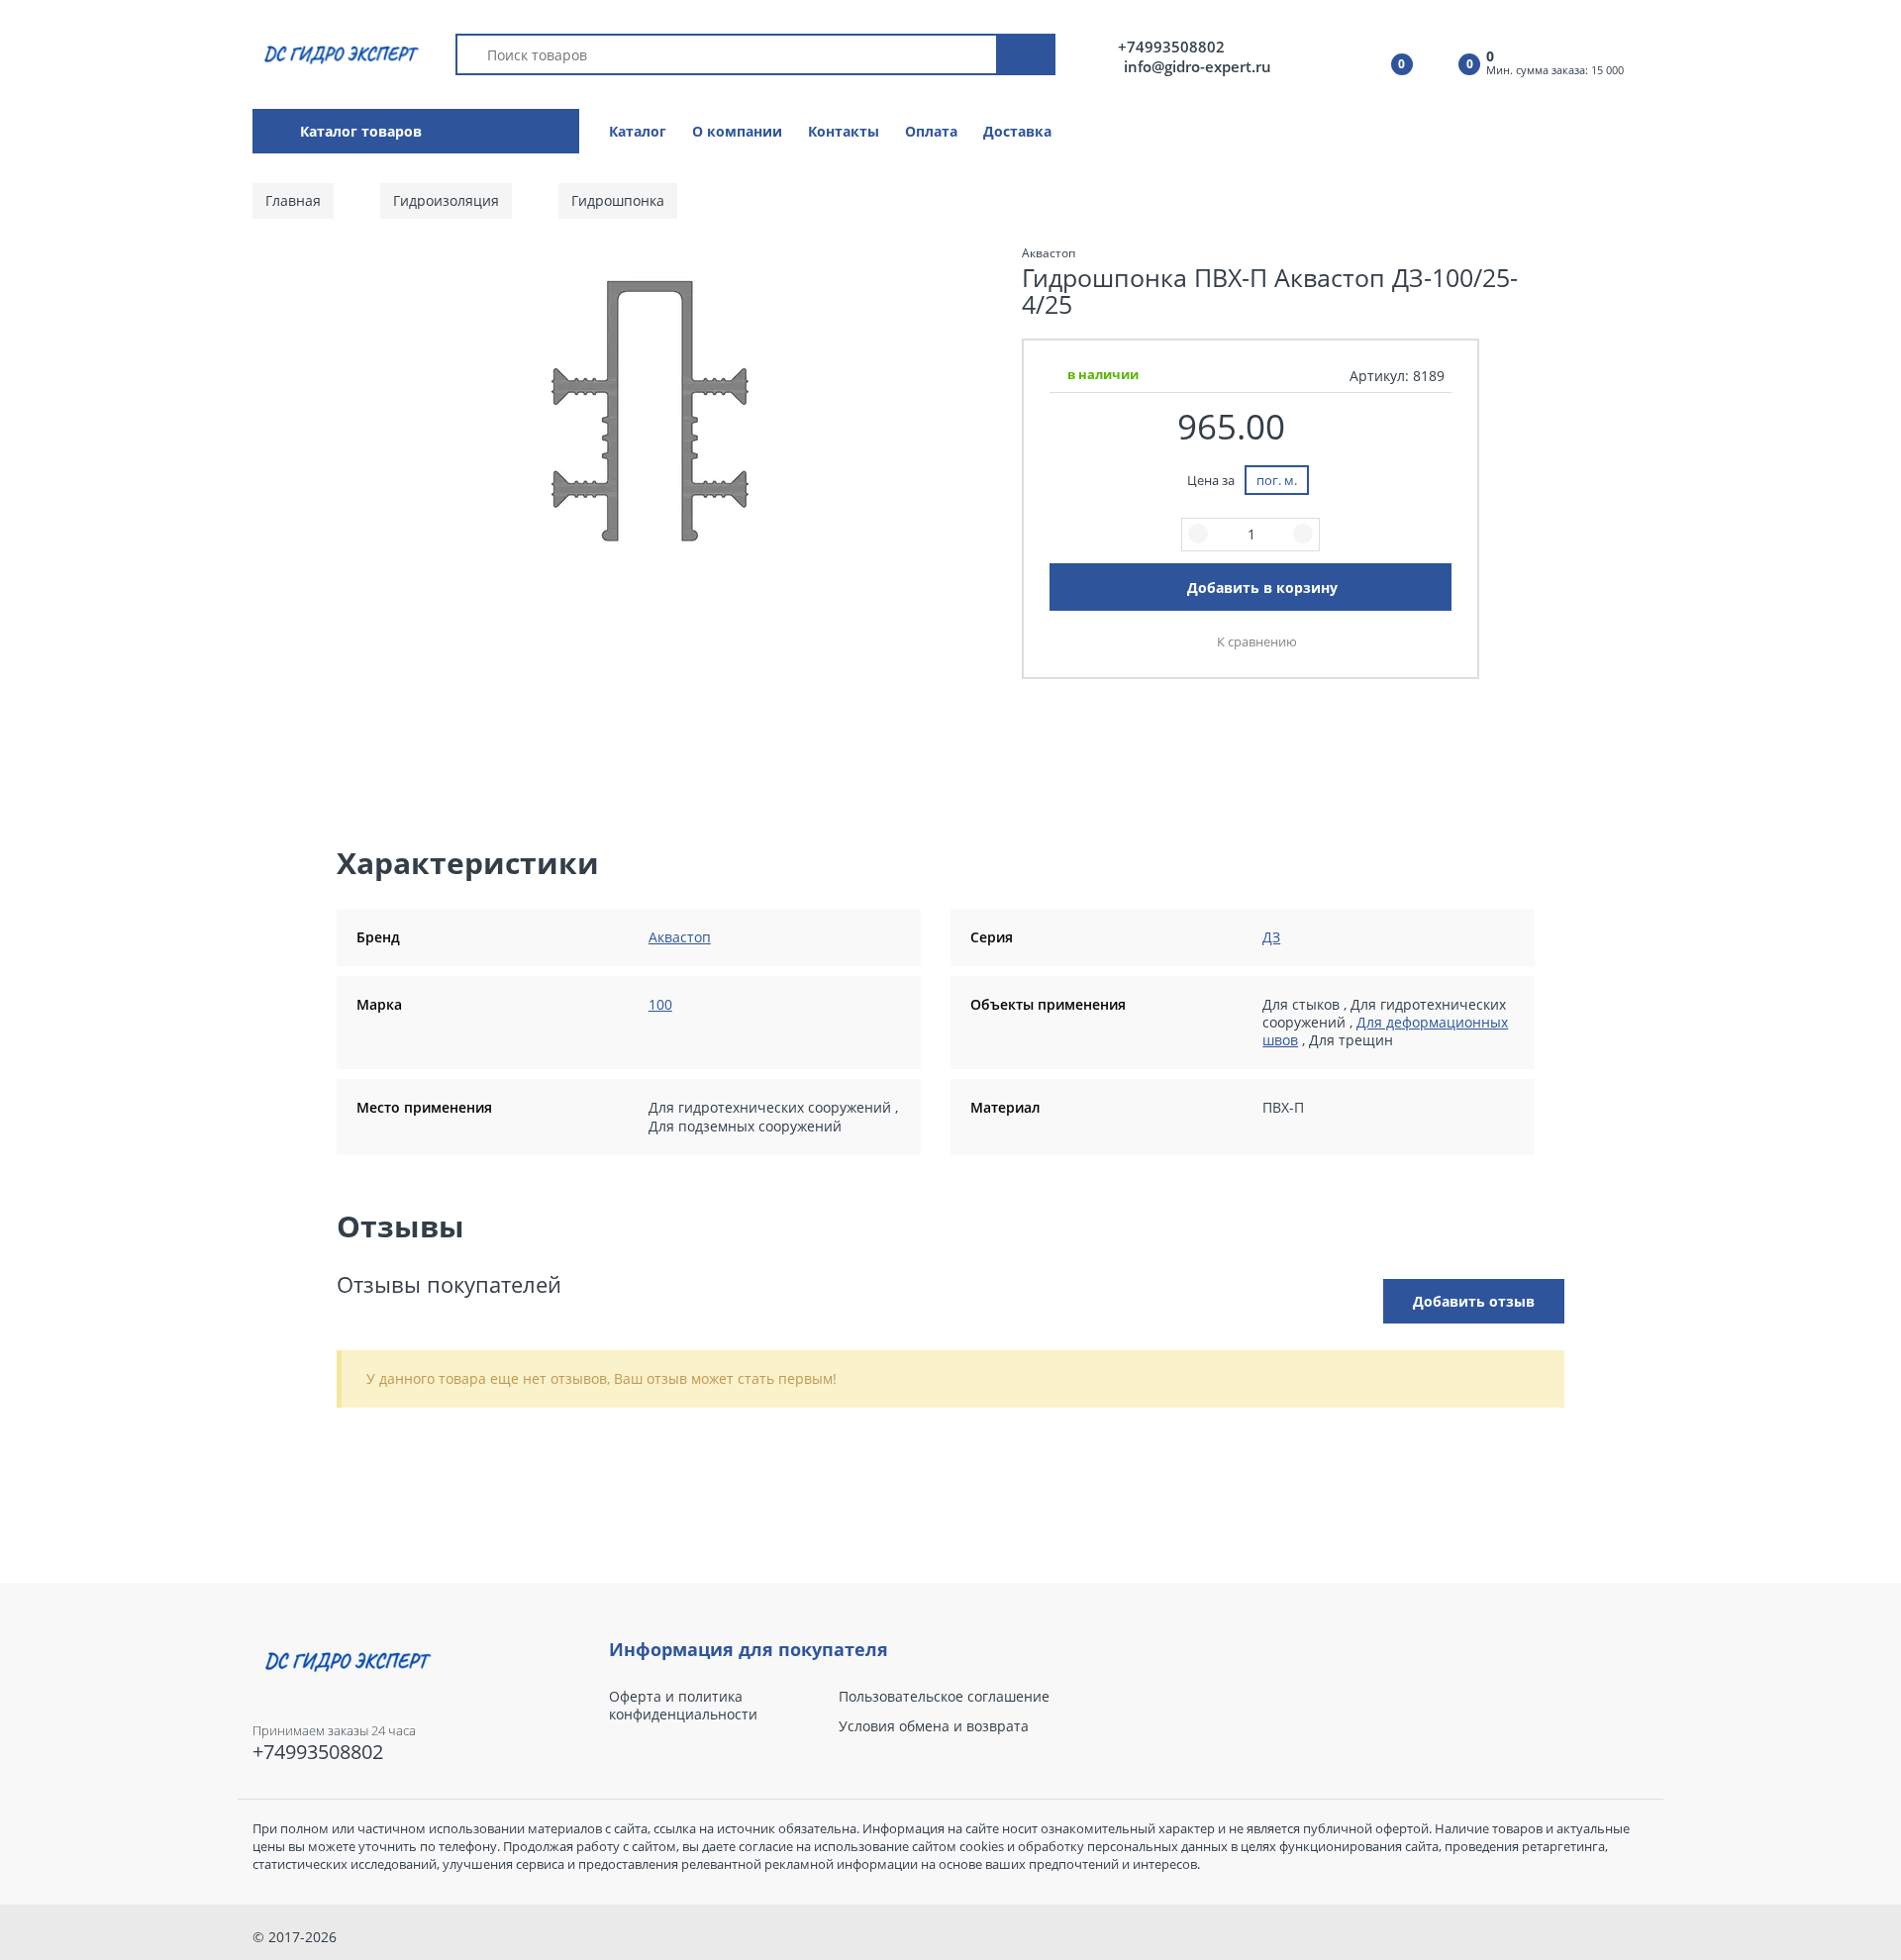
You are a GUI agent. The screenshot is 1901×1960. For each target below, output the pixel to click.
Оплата (931, 131)
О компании (737, 131)
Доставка (1017, 131)
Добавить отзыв (1474, 1301)
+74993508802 (1171, 47)
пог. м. (1277, 480)
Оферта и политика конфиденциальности (683, 1706)
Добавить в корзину (1262, 588)
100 (660, 1004)
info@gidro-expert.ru (1198, 66)
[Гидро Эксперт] (338, 53)
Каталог (638, 131)
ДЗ (1271, 937)
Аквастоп (680, 937)
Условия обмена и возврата (934, 1726)
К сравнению (1257, 641)
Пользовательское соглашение (944, 1697)
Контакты (844, 131)
